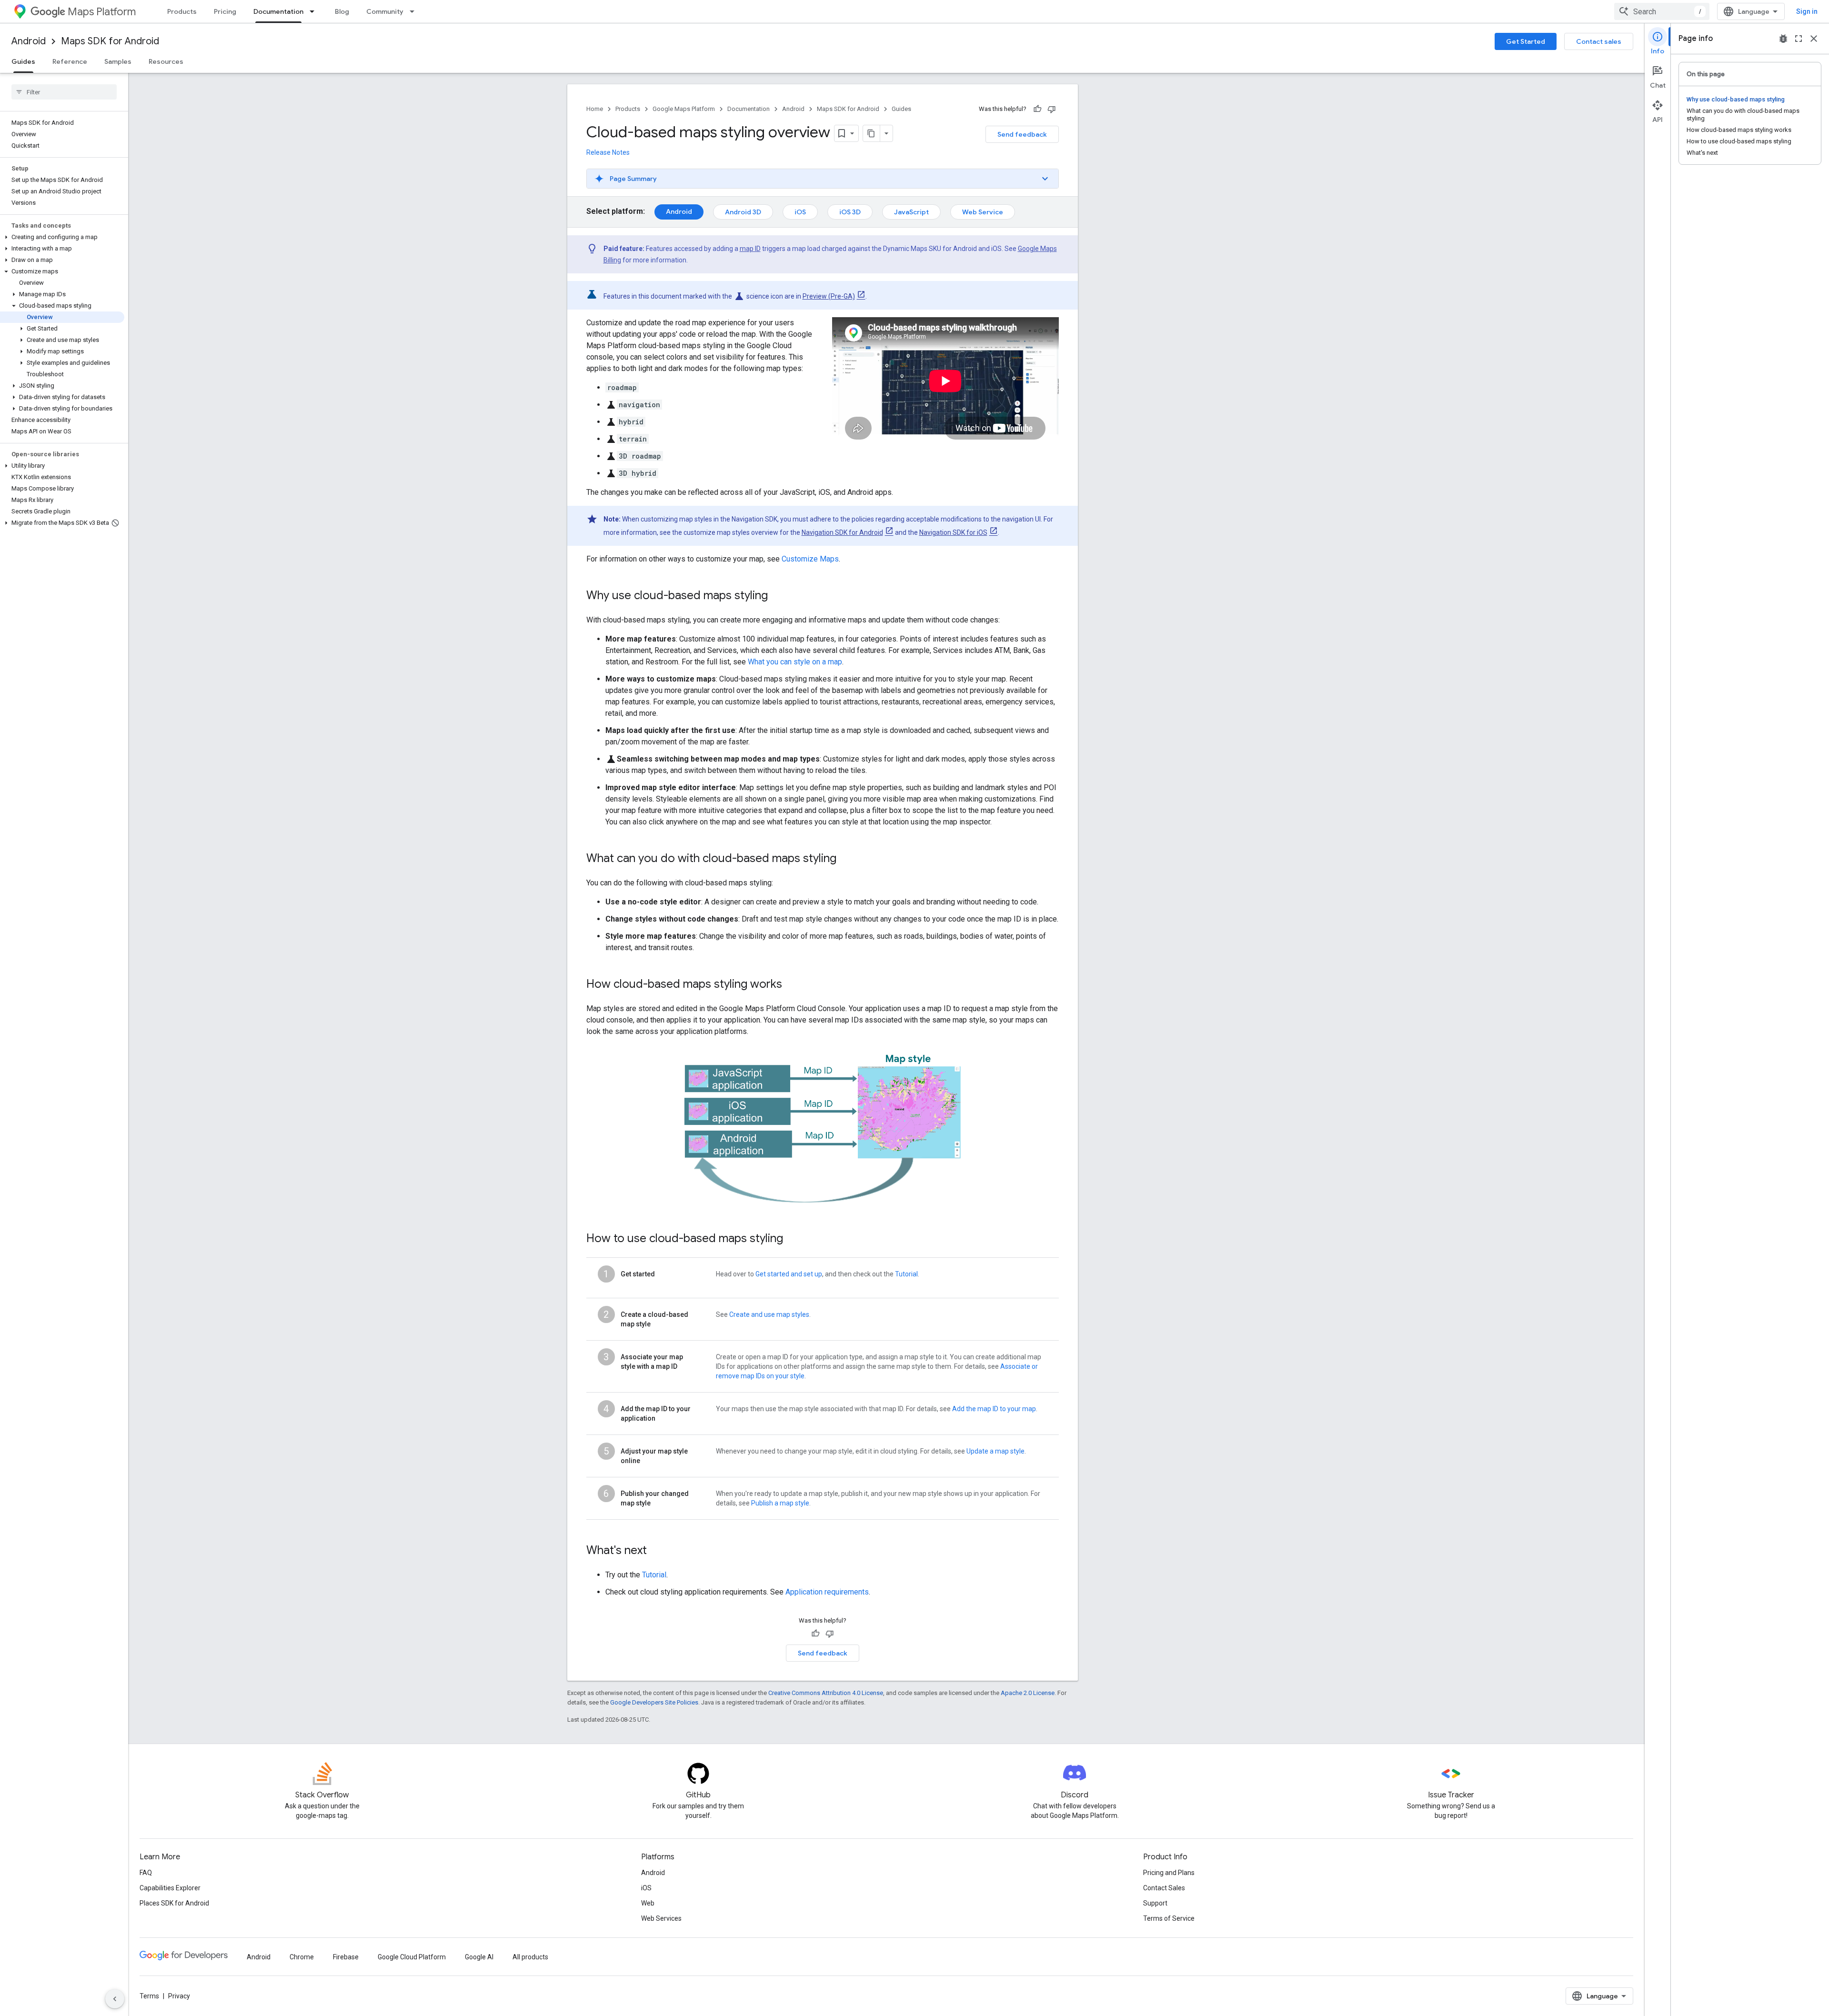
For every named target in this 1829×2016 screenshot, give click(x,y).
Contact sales (1599, 41)
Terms (149, 1996)
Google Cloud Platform (412, 1957)
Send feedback (1022, 134)
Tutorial (906, 1274)
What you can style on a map (795, 662)
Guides (23, 61)
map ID (750, 249)
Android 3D (743, 212)
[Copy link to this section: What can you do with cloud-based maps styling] (849, 859)
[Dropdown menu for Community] (415, 11)
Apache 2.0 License (1028, 1693)
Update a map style (995, 1451)
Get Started (1526, 41)
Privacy (179, 1996)
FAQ (146, 1873)
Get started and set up (789, 1274)
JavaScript (911, 212)
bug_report (1783, 39)
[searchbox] (64, 92)
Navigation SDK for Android (842, 532)
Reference (70, 61)
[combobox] (1662, 11)
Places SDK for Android (174, 1903)
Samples (118, 61)
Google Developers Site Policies (654, 1702)
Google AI (479, 1957)
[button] (62, 237)
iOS (800, 212)
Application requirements (827, 1592)
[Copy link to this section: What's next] (656, 1551)
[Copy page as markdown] (872, 133)
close (1814, 39)
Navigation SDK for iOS (953, 532)
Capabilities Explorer (170, 1888)
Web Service (983, 212)
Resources (166, 61)
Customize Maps (810, 559)
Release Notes (608, 152)
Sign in (1807, 11)
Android (29, 41)
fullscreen (1799, 39)
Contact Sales (1164, 1888)
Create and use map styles (769, 1314)
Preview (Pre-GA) (829, 296)
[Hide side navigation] (115, 1999)
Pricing (225, 11)
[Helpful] (1037, 109)
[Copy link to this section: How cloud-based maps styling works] (792, 985)
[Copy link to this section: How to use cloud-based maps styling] (793, 1239)
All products (530, 1957)
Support (1155, 1903)
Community (385, 11)
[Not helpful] (1052, 109)
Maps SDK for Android (110, 41)
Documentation (278, 11)
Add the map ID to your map (994, 1409)
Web (648, 1903)
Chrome (302, 1957)
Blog (342, 11)
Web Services (661, 1918)
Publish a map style (780, 1503)
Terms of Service (1169, 1918)
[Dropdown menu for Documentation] (315, 11)
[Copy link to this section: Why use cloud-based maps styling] (780, 596)
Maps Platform (102, 12)
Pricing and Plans (1169, 1873)
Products (182, 11)
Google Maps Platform (684, 109)
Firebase (346, 1957)
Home (595, 109)
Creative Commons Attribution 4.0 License (826, 1693)
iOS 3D (850, 212)
